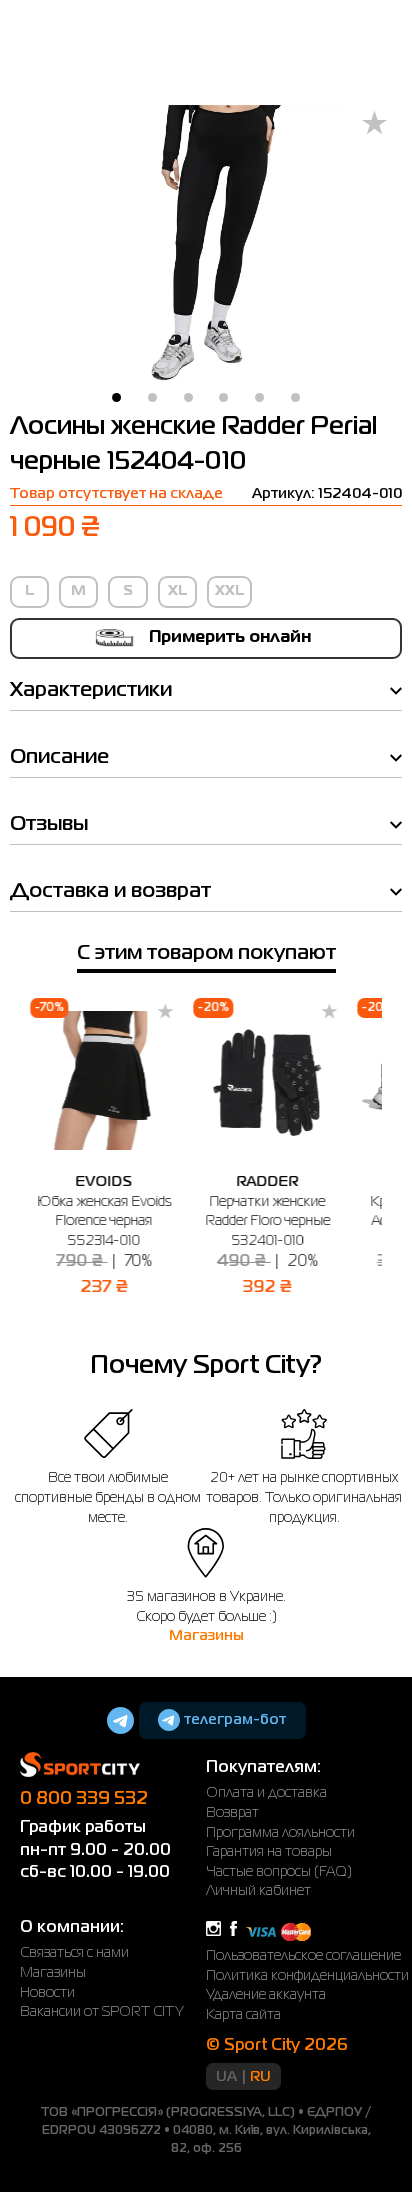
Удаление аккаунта (266, 1995)
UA (226, 2077)
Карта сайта (243, 2015)
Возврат (232, 1813)
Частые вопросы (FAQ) (279, 1872)
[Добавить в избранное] (374, 124)
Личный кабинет (258, 1891)
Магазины (206, 1636)
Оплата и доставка (266, 1793)
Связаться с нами (74, 1953)
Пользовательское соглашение (303, 1956)
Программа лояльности (280, 1833)
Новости (47, 1993)
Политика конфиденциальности (307, 1976)
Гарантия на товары (269, 1852)
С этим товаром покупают (206, 953)
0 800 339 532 (84, 1799)
